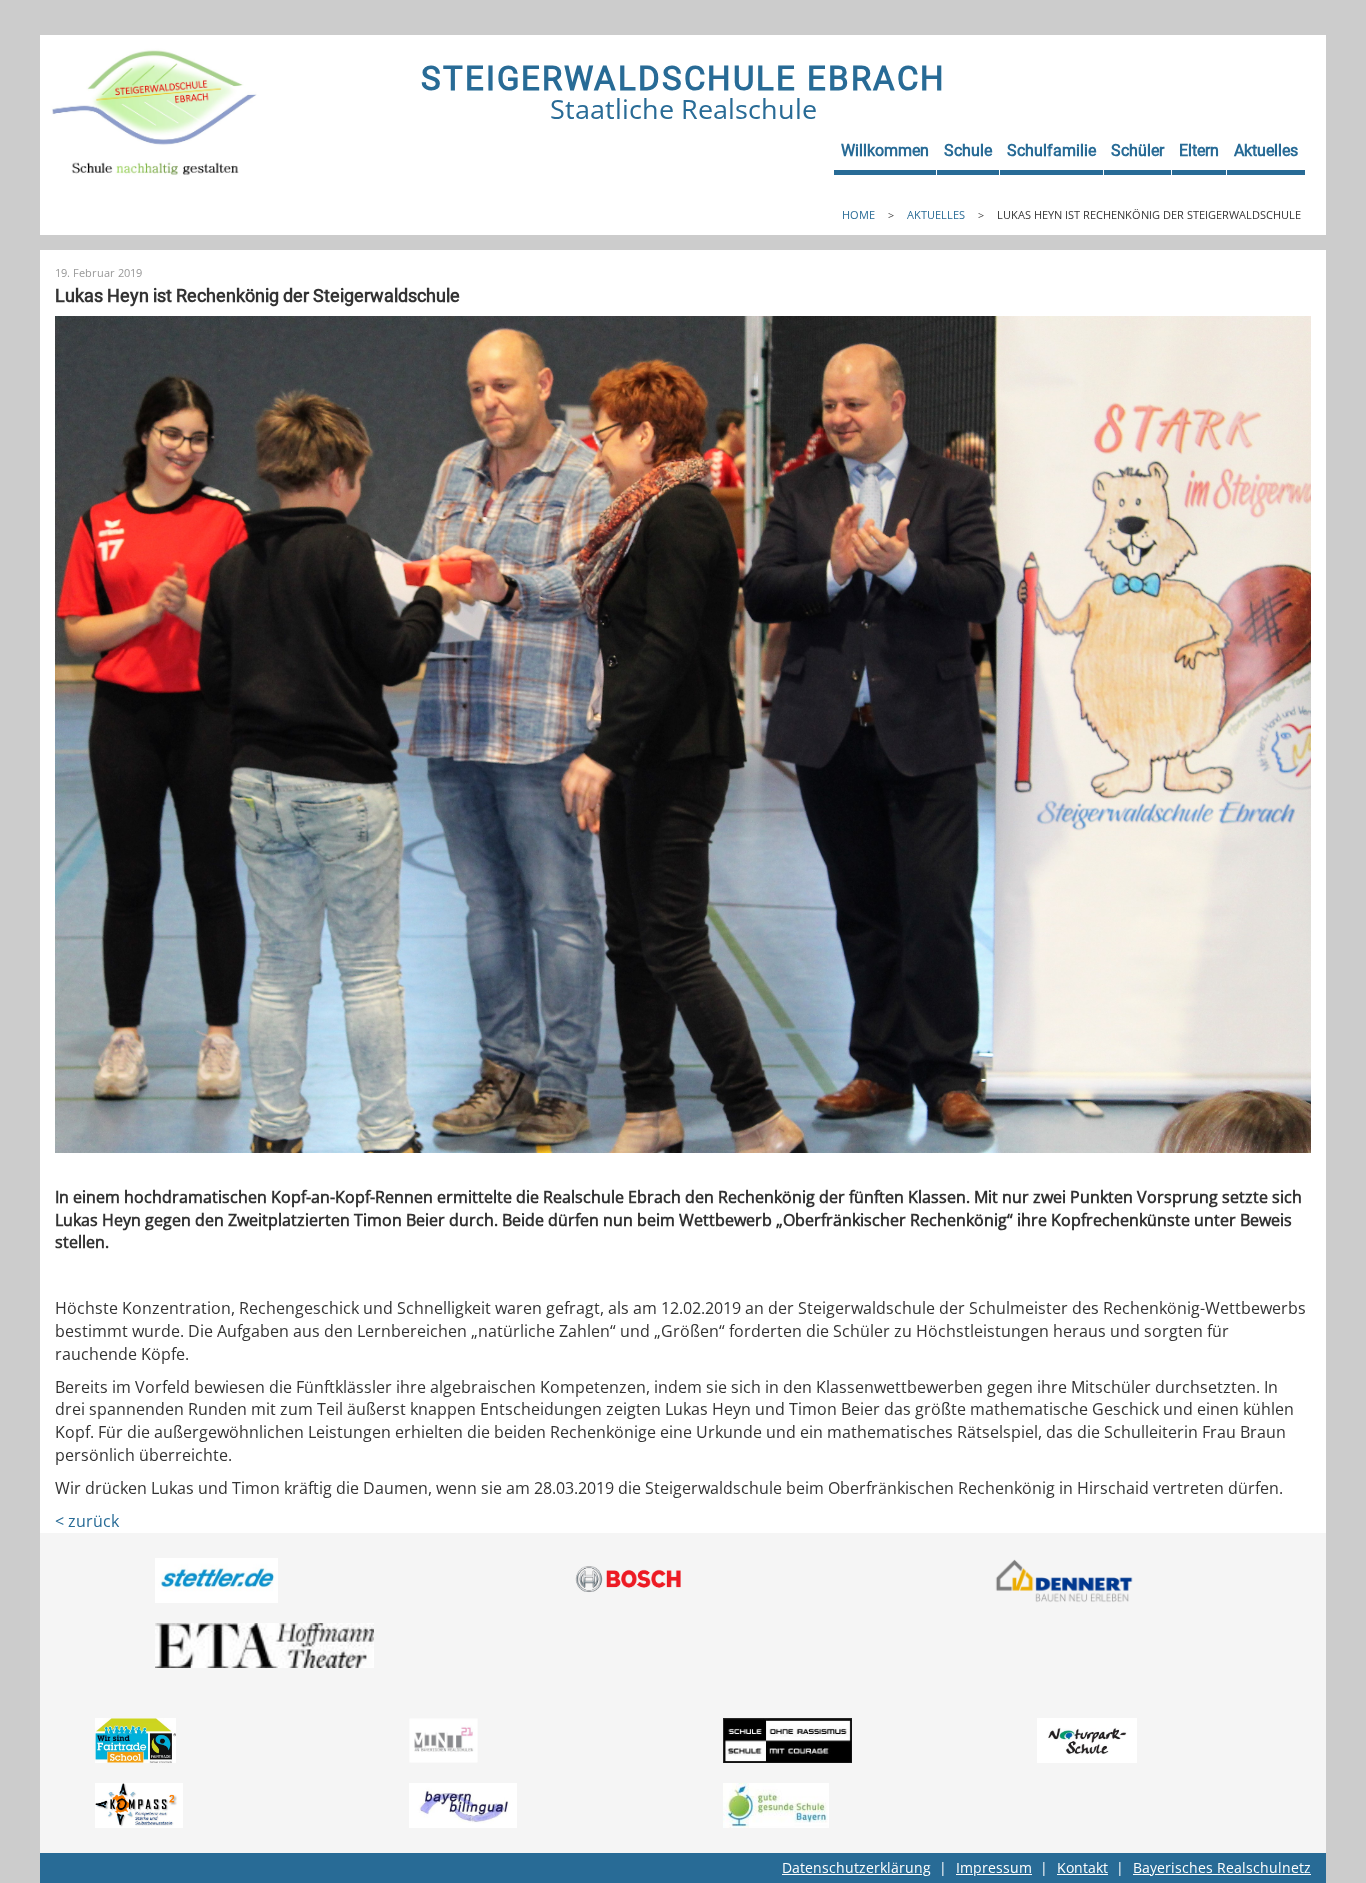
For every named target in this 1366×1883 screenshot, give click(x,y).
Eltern (1199, 150)
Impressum (994, 1867)
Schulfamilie (1051, 150)
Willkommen (885, 150)
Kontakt (1082, 1867)
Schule (968, 150)
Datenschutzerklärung (856, 1867)
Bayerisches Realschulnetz (1222, 1867)
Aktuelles (1266, 150)
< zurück (87, 1521)
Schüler (1137, 150)
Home (858, 214)
